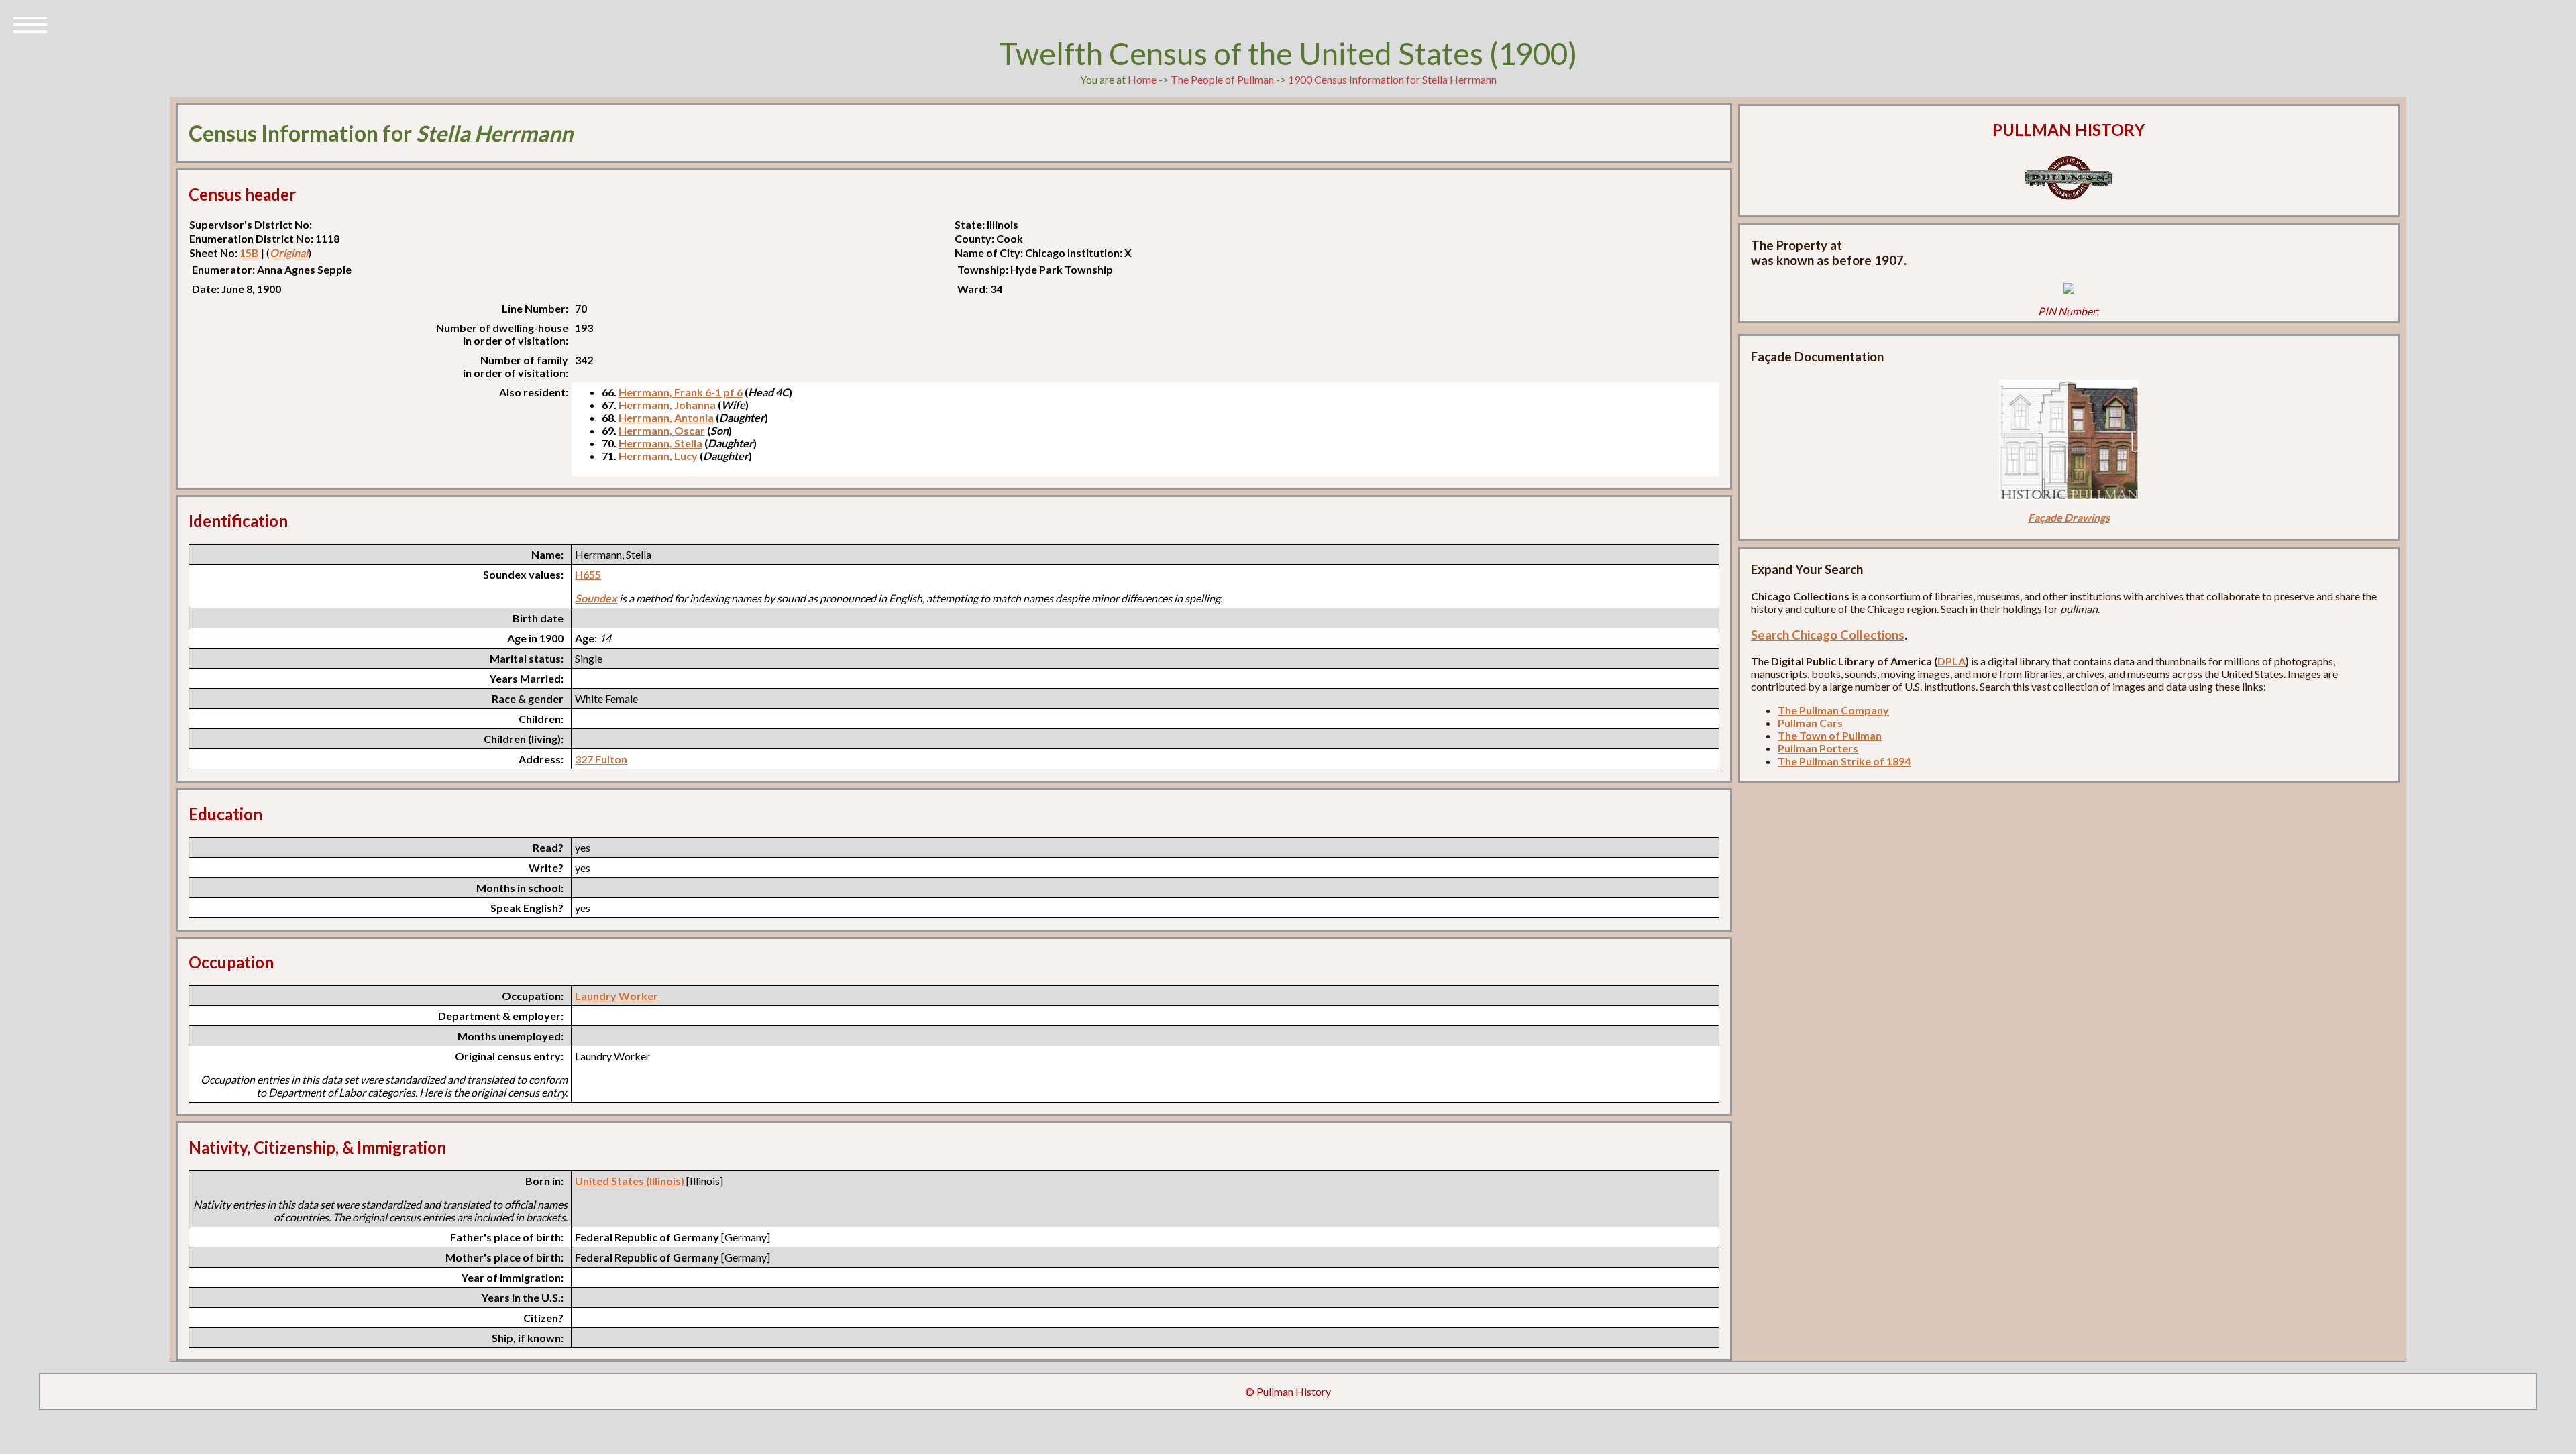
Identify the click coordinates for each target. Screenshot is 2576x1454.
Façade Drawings (2069, 517)
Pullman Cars (1810, 723)
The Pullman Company (1833, 710)
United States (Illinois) (630, 1181)
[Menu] (30, 23)
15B (249, 253)
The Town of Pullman (1830, 735)
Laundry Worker (616, 996)
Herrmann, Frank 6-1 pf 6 (681, 392)
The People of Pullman (1222, 79)
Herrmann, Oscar (662, 430)
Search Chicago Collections (1828, 635)
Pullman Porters (1818, 748)
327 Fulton (601, 759)
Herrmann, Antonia (666, 417)
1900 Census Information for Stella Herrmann (1392, 79)
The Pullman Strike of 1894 (1844, 761)
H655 (588, 574)
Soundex (596, 598)
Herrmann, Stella (660, 443)
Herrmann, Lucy (658, 456)
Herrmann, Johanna (667, 405)
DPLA (1951, 661)
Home (1142, 79)
